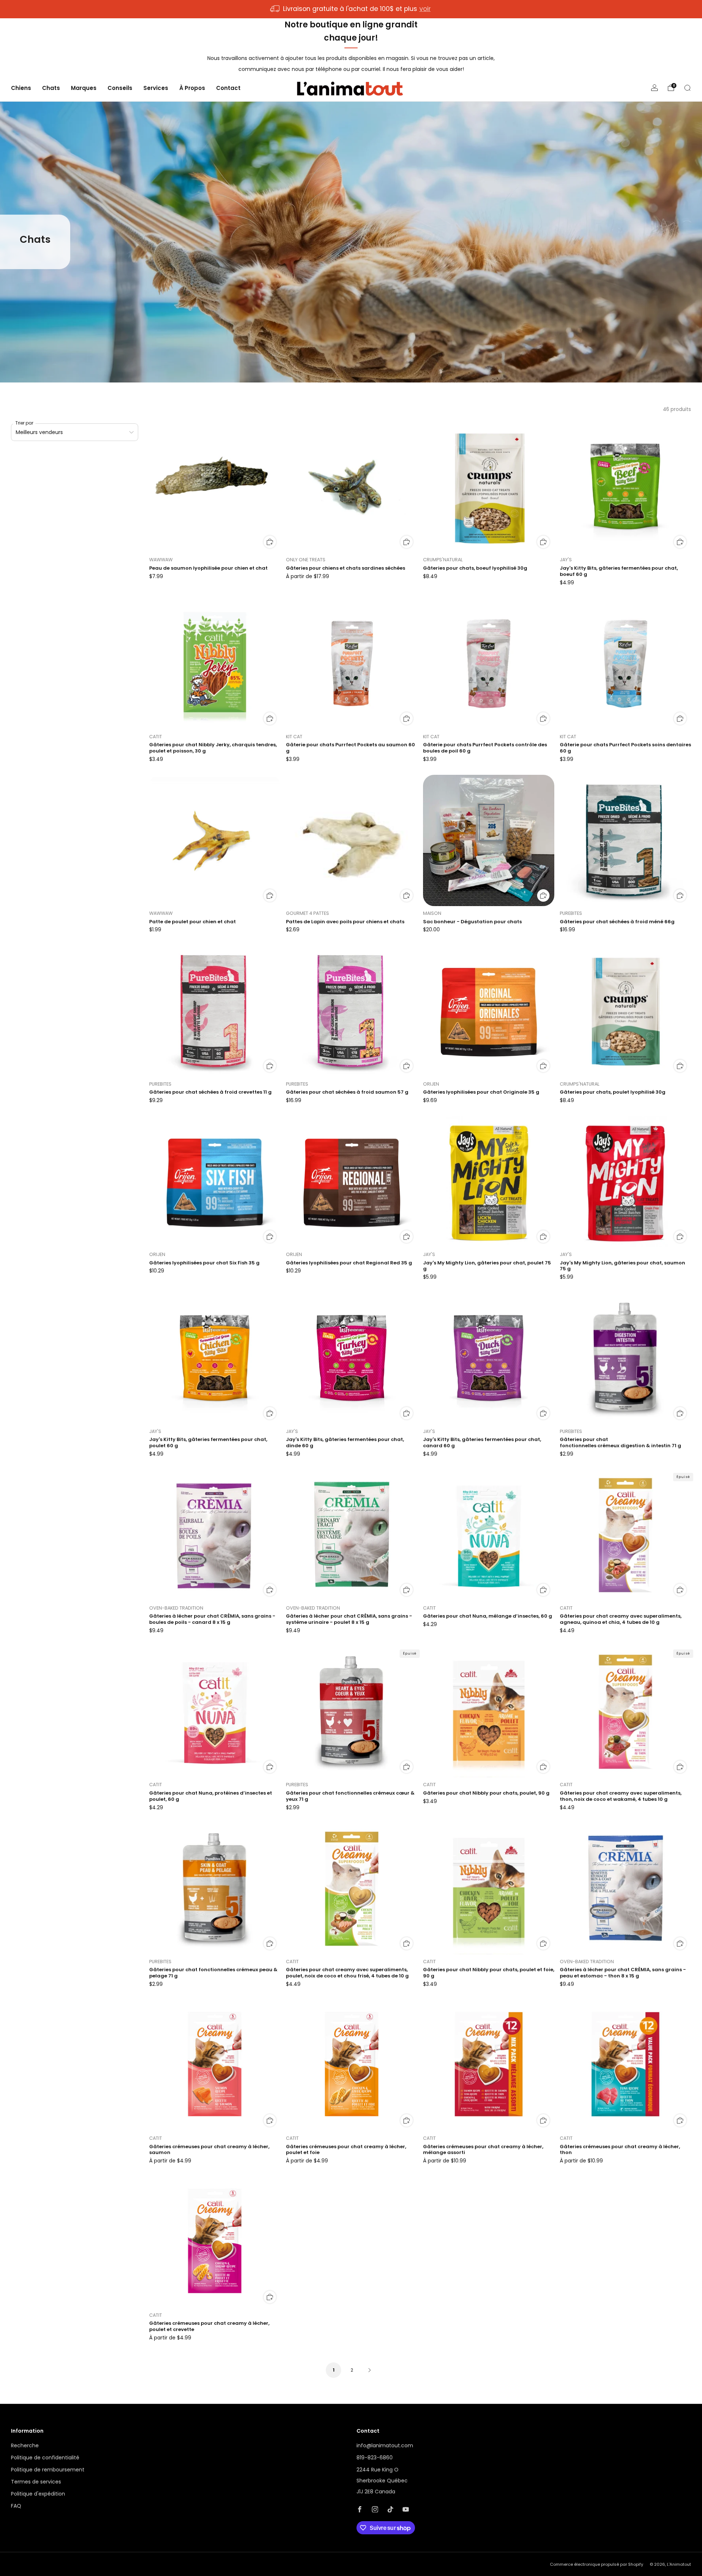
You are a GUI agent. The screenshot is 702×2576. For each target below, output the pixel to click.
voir (425, 9)
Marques (84, 88)
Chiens (21, 88)
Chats (51, 88)
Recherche (25, 2445)
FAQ (16, 2506)
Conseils (120, 88)
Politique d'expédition (38, 2494)
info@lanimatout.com (385, 2445)
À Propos (192, 88)
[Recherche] (687, 88)
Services (156, 88)
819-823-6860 (375, 2458)
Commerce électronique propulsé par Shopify (597, 2564)
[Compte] (654, 88)
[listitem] (351, 9)
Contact (228, 88)
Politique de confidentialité (45, 2458)
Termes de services (36, 2482)
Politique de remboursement (48, 2470)
